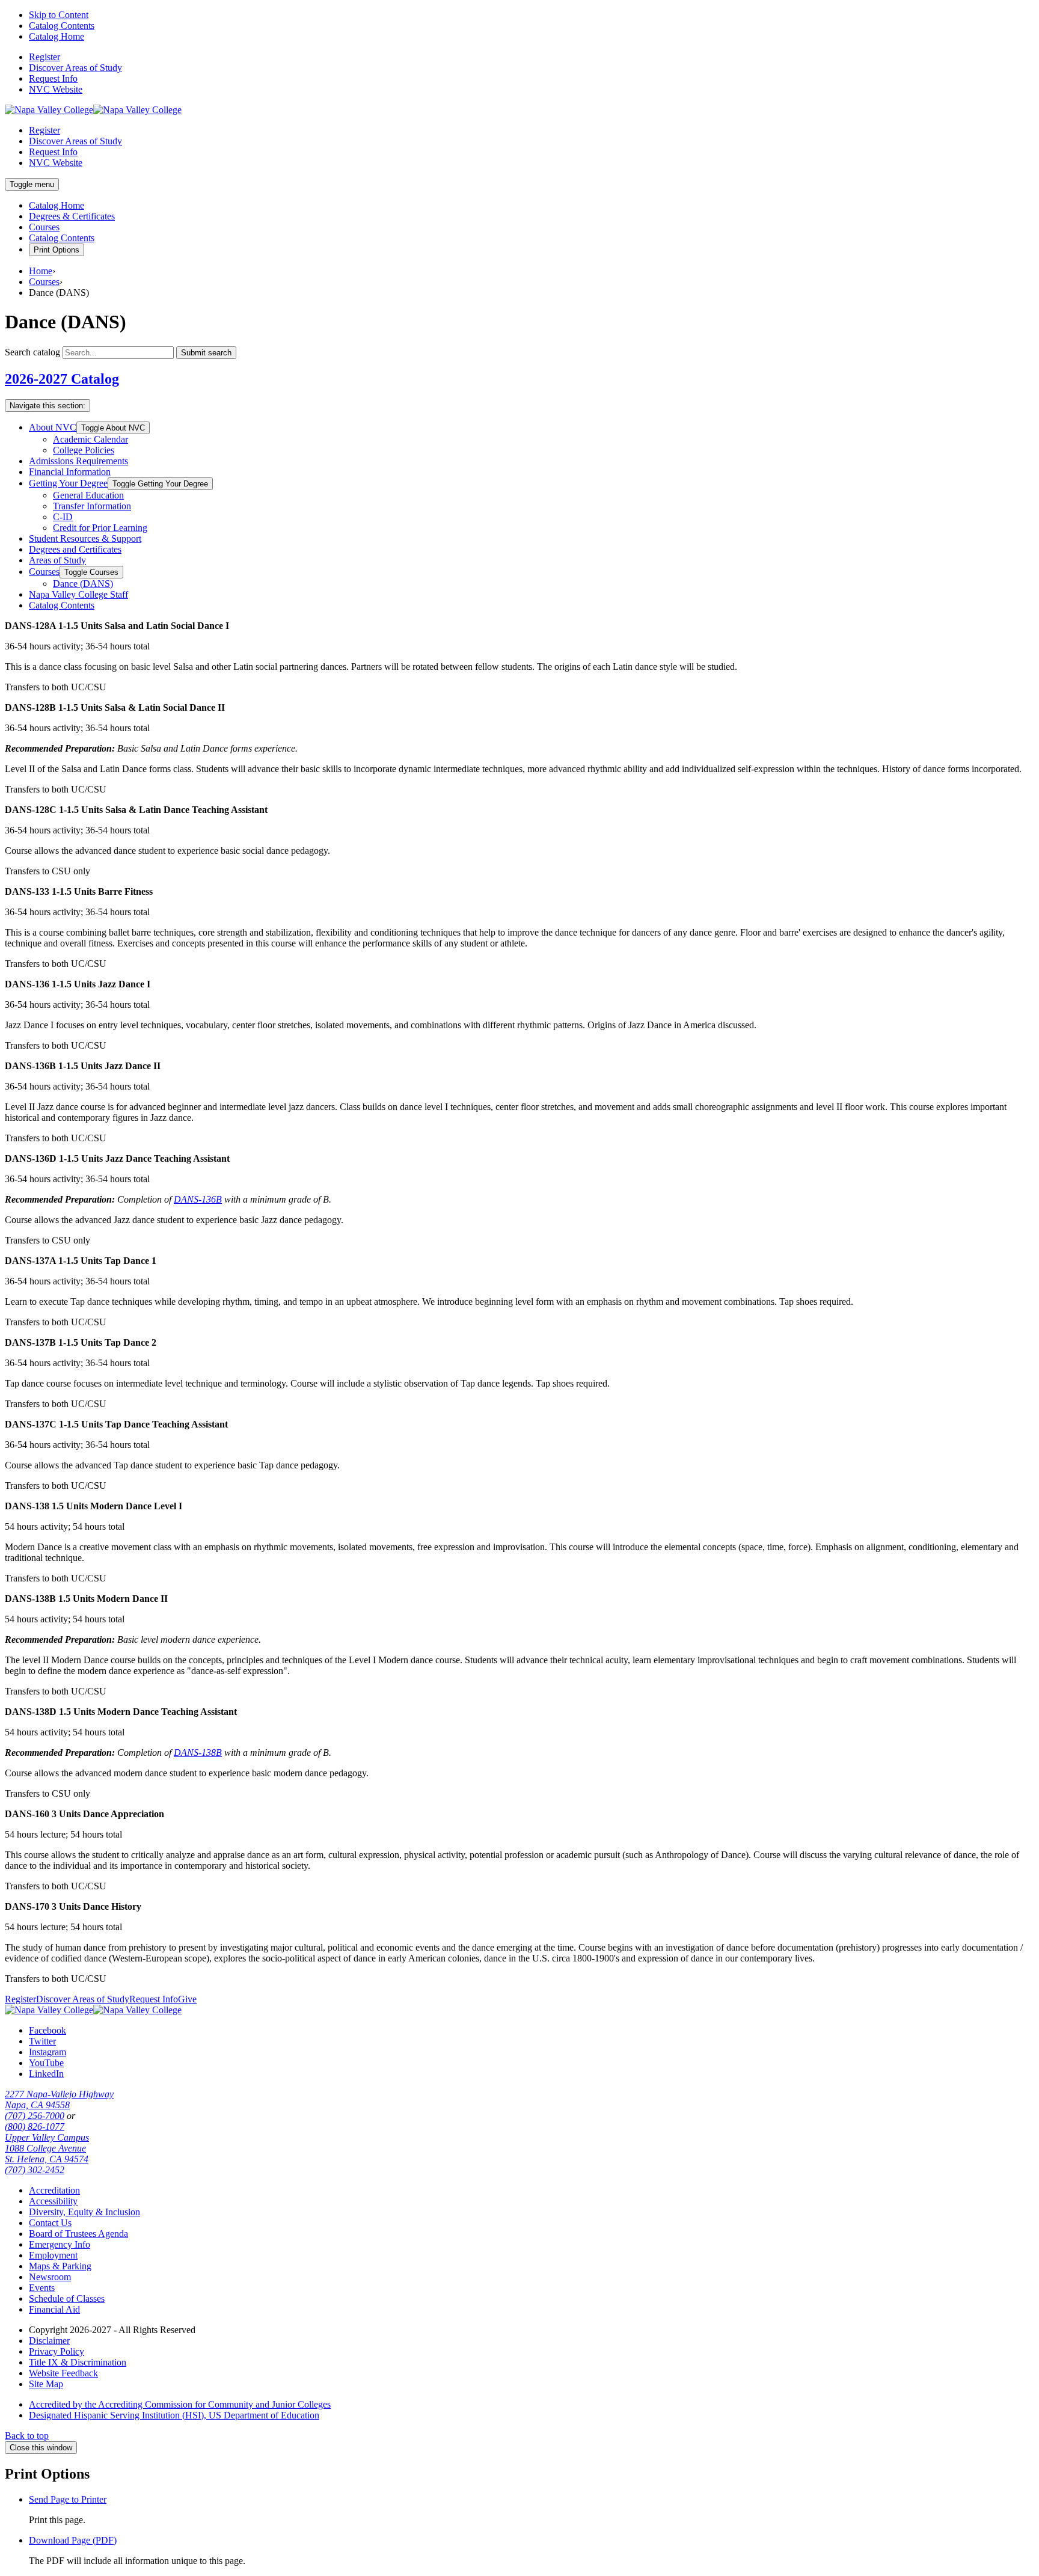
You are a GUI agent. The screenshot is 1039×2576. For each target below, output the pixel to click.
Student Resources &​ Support (85, 538)
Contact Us (50, 2223)
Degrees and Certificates (75, 549)
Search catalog (32, 352)
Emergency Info (60, 2244)
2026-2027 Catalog (62, 379)
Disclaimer (49, 2341)
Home (41, 271)
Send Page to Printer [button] (68, 2499)
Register (44, 57)
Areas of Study (57, 560)
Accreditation (54, 2190)
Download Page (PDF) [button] (73, 2540)
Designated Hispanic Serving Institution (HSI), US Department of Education (174, 2415)
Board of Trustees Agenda (78, 2234)
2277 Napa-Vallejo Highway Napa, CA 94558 (59, 2099)
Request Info (53, 78)
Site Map (46, 2384)
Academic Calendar (90, 439)
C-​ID (63, 517)
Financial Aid (54, 2309)
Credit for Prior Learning (100, 528)
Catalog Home (57, 36)
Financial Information (70, 472)
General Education (88, 495)
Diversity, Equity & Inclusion (84, 2212)
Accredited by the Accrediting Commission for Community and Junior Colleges (180, 2404)
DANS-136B (198, 1199)
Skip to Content (59, 15)
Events (42, 2288)
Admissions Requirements (78, 461)
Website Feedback (63, 2373)
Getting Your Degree (68, 483)
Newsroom (50, 2277)
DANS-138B (198, 1753)
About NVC (53, 427)
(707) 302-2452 (35, 2170)
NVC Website (56, 89)
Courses (44, 227)
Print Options (57, 250)
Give (187, 1999)
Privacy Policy (57, 2351)
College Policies (84, 450)
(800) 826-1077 (35, 2127)
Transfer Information (92, 506)
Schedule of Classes (67, 2298)
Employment (53, 2255)
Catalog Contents (62, 26)
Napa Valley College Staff (78, 594)
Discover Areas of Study (75, 68)
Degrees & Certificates (72, 216)
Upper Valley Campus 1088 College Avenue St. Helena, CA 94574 (47, 2148)
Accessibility (53, 2201)
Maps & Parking (60, 2266)
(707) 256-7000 (35, 2116)
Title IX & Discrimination (78, 2362)
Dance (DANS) (83, 584)
